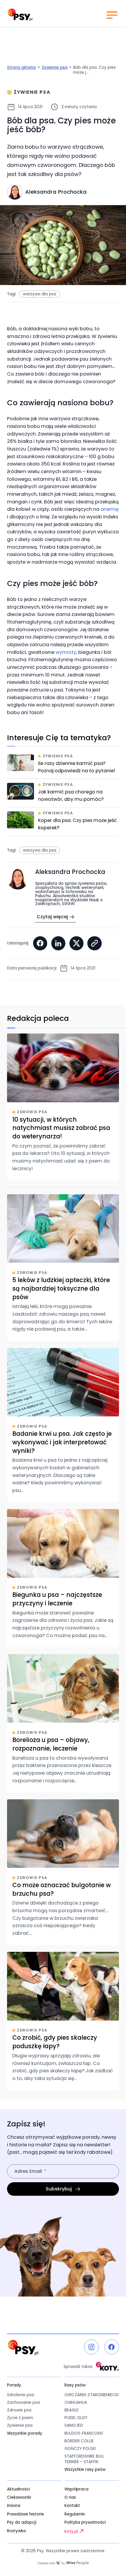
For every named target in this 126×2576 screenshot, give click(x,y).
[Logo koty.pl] (107, 2366)
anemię (110, 509)
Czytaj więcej (52, 917)
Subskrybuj (59, 2189)
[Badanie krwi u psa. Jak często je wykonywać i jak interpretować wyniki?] (63, 1425)
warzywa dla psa (40, 294)
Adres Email (28, 2171)
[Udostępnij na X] (76, 943)
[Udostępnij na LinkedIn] (58, 943)
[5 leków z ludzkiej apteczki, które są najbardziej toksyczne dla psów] (63, 1268)
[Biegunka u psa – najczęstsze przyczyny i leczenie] (63, 1578)
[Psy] (20, 15)
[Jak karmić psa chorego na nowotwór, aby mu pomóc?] (63, 795)
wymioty (66, 652)
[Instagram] (91, 2347)
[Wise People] (63, 2563)
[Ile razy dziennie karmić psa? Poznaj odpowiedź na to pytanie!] (63, 766)
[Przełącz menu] (112, 15)
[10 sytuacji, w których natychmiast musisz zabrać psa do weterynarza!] (63, 1107)
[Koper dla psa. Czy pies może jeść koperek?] (63, 823)
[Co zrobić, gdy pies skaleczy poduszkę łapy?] (63, 2021)
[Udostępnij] (94, 943)
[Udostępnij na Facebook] (40, 943)
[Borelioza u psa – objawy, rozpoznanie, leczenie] (63, 1723)
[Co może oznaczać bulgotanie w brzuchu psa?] (63, 1872)
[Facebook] (112, 2347)
